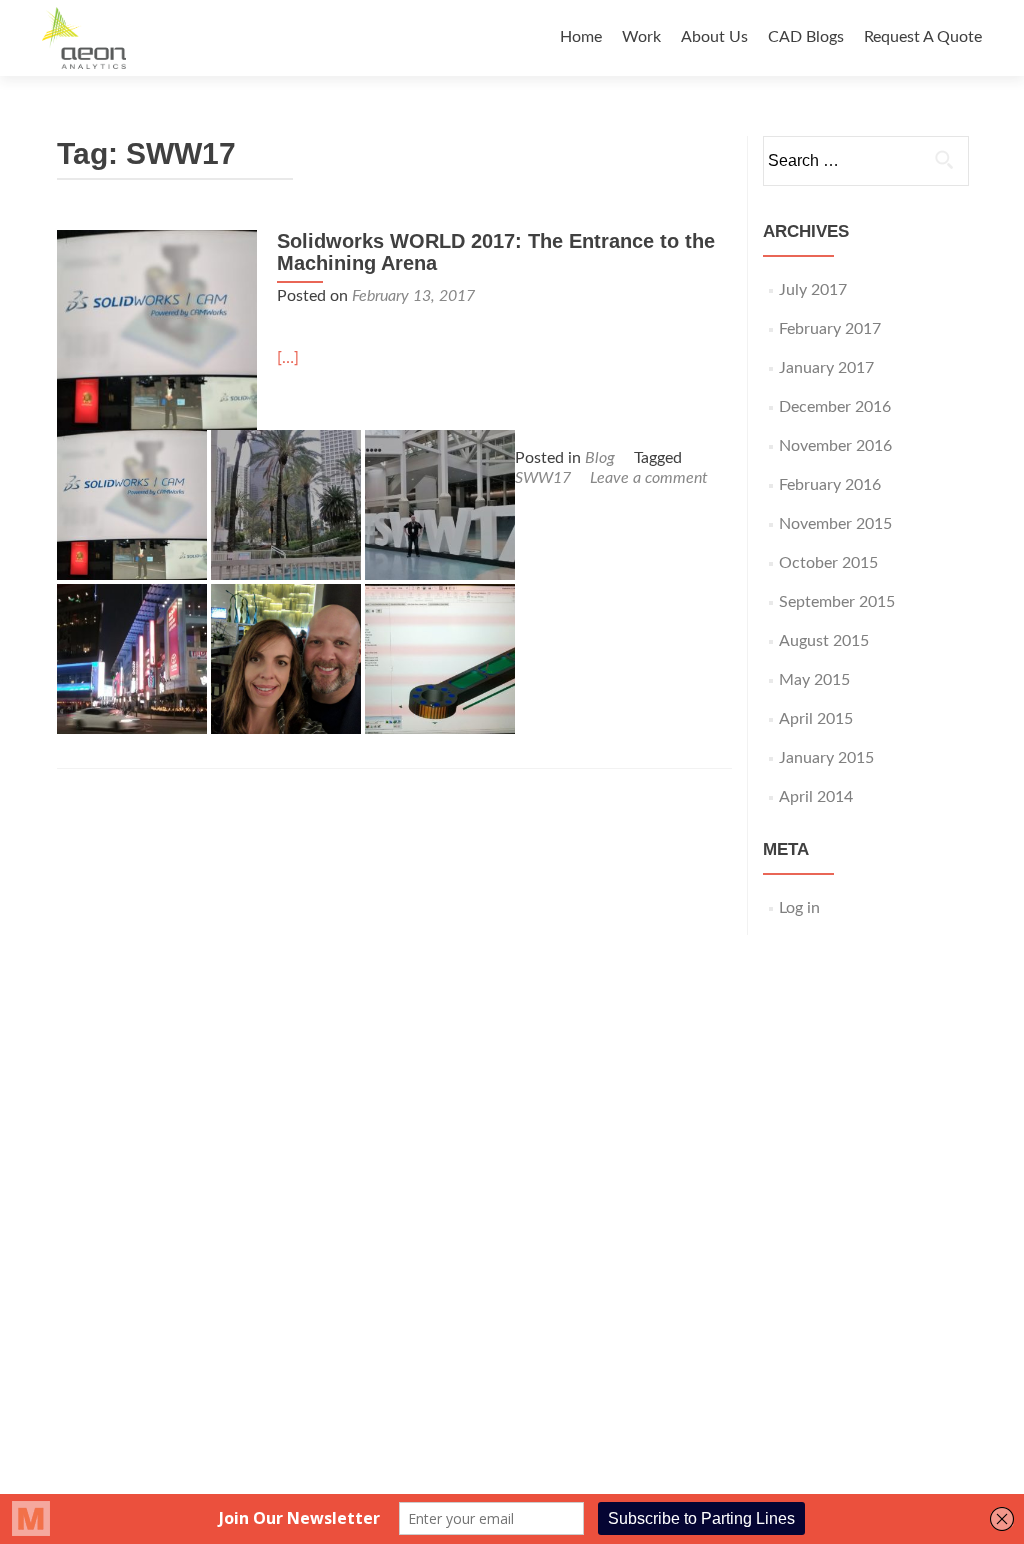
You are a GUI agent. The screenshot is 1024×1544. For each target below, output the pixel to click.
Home (581, 37)
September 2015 (837, 602)
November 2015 (835, 524)
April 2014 (816, 797)
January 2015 (826, 758)
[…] (288, 358)
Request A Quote (923, 37)
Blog (600, 458)
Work (641, 37)
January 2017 (826, 368)
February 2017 (830, 329)
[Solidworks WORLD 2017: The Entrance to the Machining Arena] (157, 329)
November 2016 (835, 446)
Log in (799, 908)
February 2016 (830, 485)
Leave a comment (649, 478)
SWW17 (543, 478)
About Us (714, 37)
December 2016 (835, 407)
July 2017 (813, 290)
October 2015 (828, 563)
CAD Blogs (806, 37)
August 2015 (824, 641)
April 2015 (816, 719)
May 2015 (814, 680)
